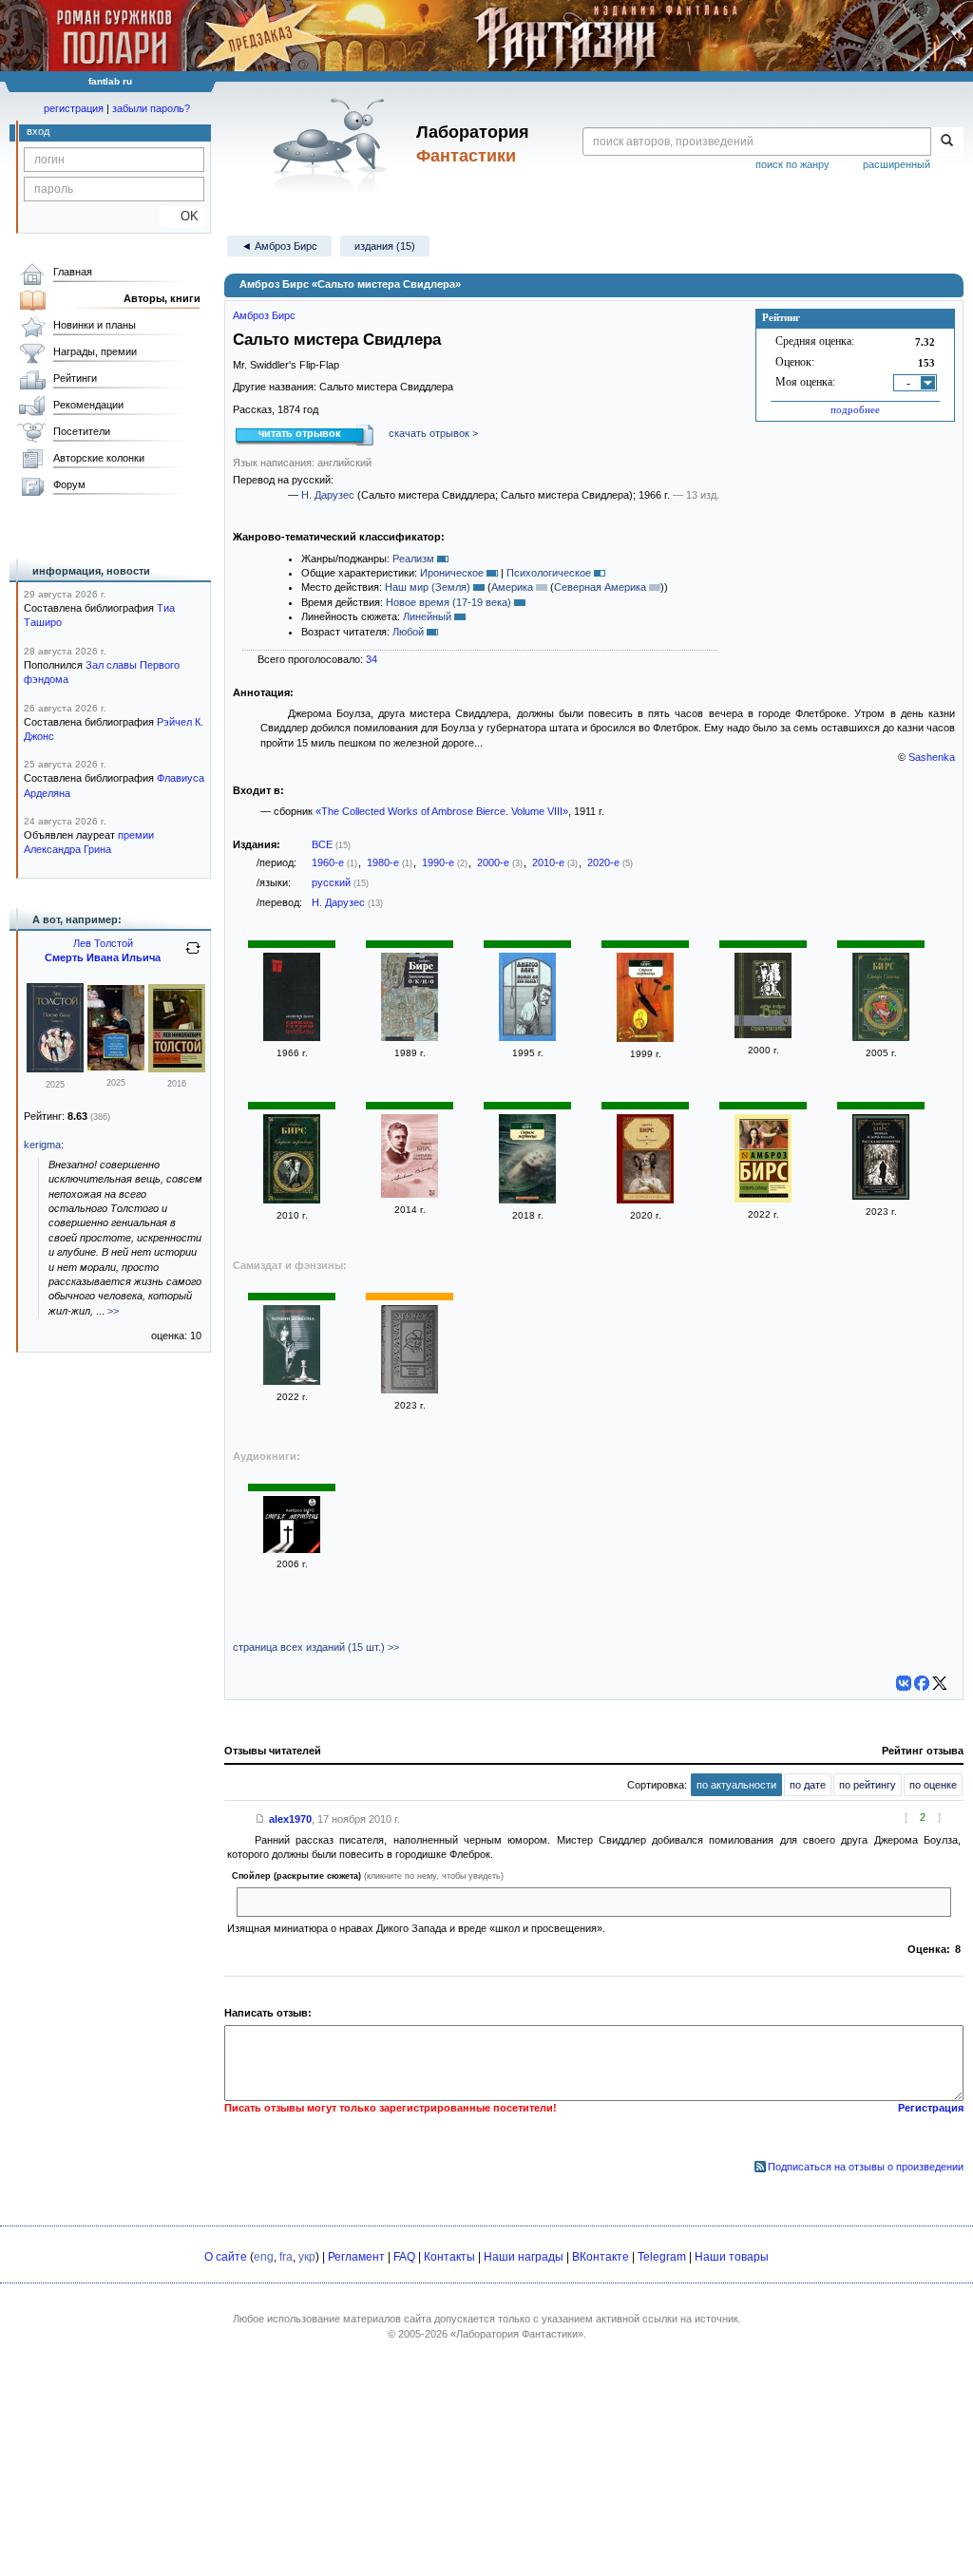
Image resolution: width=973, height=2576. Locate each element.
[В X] (940, 1683)
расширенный (897, 164)
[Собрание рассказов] (410, 1194)
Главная (73, 272)
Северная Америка (600, 587)
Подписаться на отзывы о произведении (866, 2167)
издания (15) (385, 246)
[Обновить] (193, 956)
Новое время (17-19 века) (448, 602)
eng (264, 2257)
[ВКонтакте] (904, 1683)
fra (286, 2257)
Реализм (413, 559)
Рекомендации (88, 405)
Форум (69, 484)
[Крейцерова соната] (177, 1069)
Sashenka (932, 757)
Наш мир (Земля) (428, 587)
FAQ (404, 2257)
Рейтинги (75, 378)
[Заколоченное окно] (410, 1037)
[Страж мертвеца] (645, 1038)
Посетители (82, 431)
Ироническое (452, 573)
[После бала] (55, 1069)
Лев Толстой (103, 943)
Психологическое (549, 573)
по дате (808, 1785)
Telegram (662, 2257)
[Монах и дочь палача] (881, 1196)
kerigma (42, 1145)
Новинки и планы (95, 325)
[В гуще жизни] (410, 1390)
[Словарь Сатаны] (881, 1037)
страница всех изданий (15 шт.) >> (316, 1647)
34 (372, 659)
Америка (512, 587)
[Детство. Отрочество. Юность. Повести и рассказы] (116, 1067)
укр (307, 2257)
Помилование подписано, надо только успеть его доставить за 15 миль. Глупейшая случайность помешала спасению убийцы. (552, 1902)
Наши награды (524, 2257)
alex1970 (290, 1819)
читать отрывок (300, 433)
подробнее (855, 409)
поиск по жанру (792, 164)
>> (113, 1311)
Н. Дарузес (328, 495)
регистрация (74, 108)
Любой (408, 632)
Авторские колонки (99, 458)
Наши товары (732, 2257)
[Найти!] (947, 142)
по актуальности (736, 1785)
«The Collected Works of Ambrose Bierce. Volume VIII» (442, 811)
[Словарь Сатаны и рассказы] (292, 1037)
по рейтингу (868, 1785)
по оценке (933, 1785)
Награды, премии (95, 351)
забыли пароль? (151, 108)
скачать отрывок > (433, 433)
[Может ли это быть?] (527, 1037)
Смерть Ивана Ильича (103, 957)
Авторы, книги (162, 298)
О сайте (226, 2257)
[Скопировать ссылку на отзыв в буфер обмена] (260, 1819)
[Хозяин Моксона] (292, 1381)
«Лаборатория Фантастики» (517, 2334)
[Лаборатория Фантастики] (333, 144)
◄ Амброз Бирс (279, 246)
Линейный (427, 616)
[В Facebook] (922, 1683)
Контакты (449, 2257)
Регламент (356, 2257)
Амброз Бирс (264, 315)
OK (182, 216)
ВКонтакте (601, 2257)
